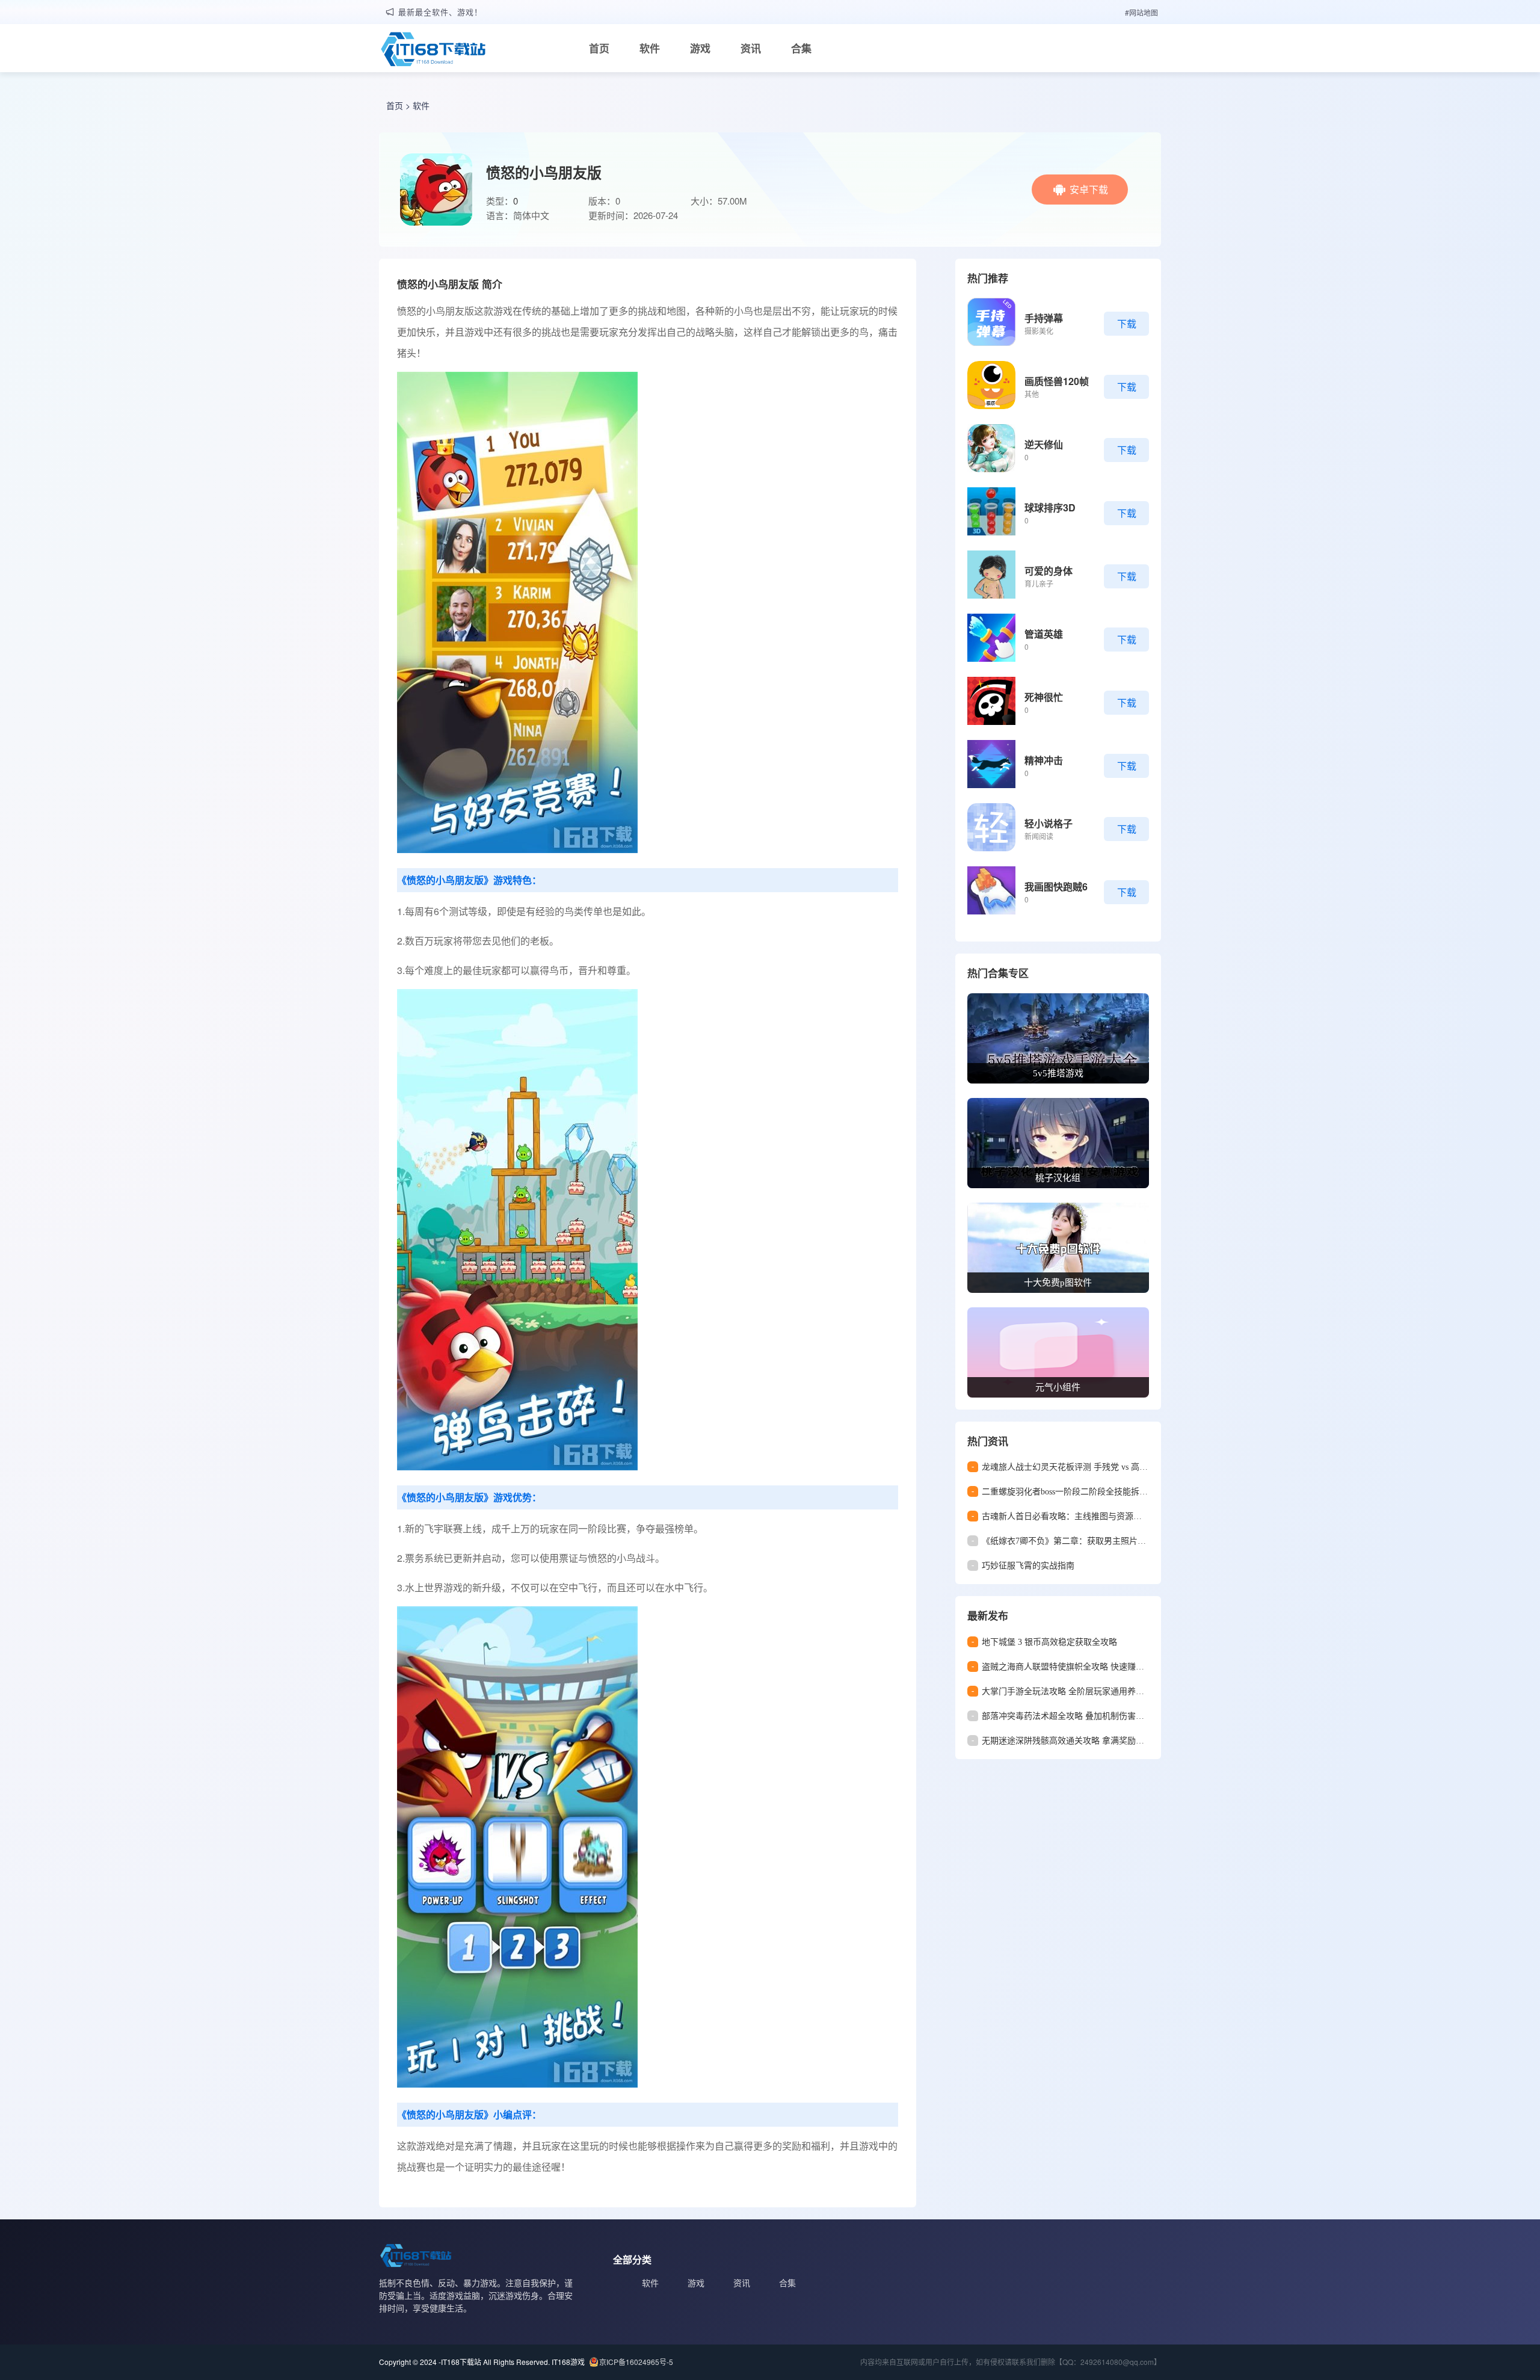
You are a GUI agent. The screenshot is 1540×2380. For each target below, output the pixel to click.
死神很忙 (1044, 697)
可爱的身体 (1049, 571)
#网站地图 (1141, 12)
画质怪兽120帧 (1057, 381)
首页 (599, 48)
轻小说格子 (1049, 823)
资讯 (751, 48)
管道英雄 (1044, 634)
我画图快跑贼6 (1056, 886)
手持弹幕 (1044, 318)
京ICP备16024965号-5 (636, 2362)
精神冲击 (1044, 760)
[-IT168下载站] (433, 51)
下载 (1127, 323)
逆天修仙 (1044, 444)
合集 (801, 48)
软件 (650, 48)
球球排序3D (1050, 507)
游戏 (700, 48)
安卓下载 (1089, 189)
